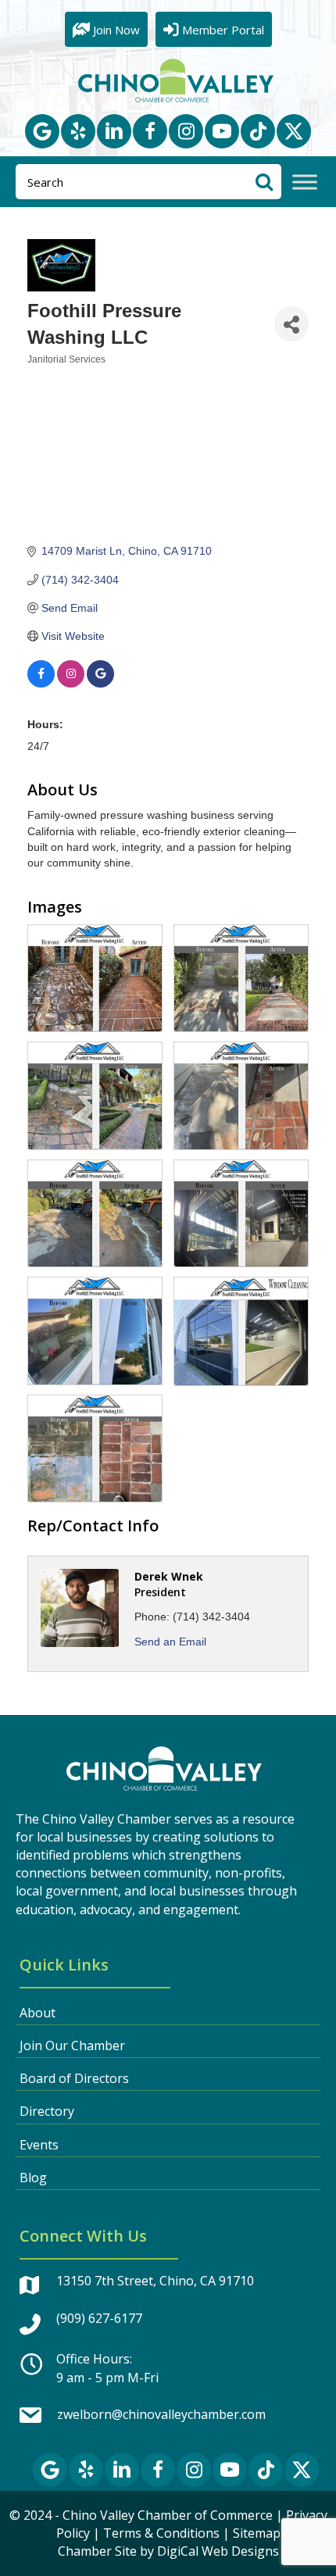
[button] (42, 131)
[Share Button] (291, 324)
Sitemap (257, 2533)
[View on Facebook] (41, 684)
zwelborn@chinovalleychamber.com (161, 2414)
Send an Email (170, 1642)
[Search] (264, 182)
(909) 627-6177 (99, 2318)
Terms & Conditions (161, 2533)
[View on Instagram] (71, 684)
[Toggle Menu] (305, 182)
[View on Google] (100, 684)
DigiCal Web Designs (218, 2551)
